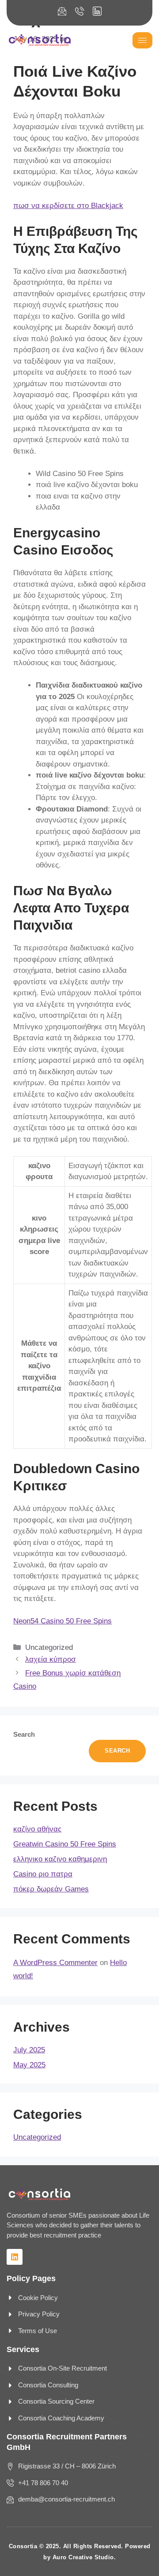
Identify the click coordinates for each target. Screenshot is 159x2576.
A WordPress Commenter (55, 1963)
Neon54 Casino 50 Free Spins (62, 1621)
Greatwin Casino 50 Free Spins (65, 1844)
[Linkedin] (15, 2257)
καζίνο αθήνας (37, 1829)
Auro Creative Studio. (84, 2557)
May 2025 (29, 2065)
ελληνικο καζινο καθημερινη (60, 1859)
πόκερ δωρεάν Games (51, 1889)
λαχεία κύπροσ (51, 1659)
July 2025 (29, 2050)
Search (24, 1734)
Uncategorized (37, 2137)
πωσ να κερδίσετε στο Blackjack (68, 206)
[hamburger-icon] (142, 40)
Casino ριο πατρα (43, 1874)
